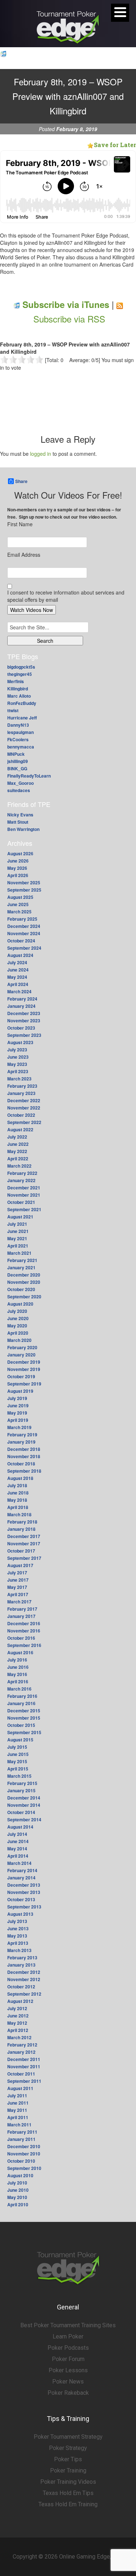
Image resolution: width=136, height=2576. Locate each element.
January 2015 (21, 1790)
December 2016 (24, 1623)
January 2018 (21, 1529)
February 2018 (22, 1522)
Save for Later (115, 145)
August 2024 (20, 955)
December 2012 (24, 1972)
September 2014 (24, 1820)
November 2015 (24, 1718)
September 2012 (24, 1994)
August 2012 (20, 2001)
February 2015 (22, 1783)
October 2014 (21, 1812)
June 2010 (18, 2190)
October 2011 (21, 2074)
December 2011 (24, 2059)
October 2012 (21, 1987)
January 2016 (21, 1703)
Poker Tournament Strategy (68, 2437)
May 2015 (17, 1761)
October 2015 (21, 1725)
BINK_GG (17, 768)
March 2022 (19, 1166)
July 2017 (17, 1573)
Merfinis (16, 681)
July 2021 (17, 1224)
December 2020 (24, 1275)
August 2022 (20, 1129)
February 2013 (22, 1958)
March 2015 (19, 1776)
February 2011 (22, 2132)
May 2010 (17, 2197)
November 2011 (24, 2066)
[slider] (22, 360)
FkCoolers (18, 739)
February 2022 (22, 1173)
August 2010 (20, 2175)
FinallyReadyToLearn (29, 776)
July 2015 (17, 1747)
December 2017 (24, 1536)
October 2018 (21, 1464)
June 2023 (18, 1057)
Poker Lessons (68, 2370)
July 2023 (17, 1050)
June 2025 (18, 904)
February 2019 (22, 1435)
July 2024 (17, 962)
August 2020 (20, 1304)
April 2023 (18, 1071)
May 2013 (17, 1936)
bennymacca (21, 747)
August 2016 (20, 1652)
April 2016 (18, 1682)
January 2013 (21, 1965)
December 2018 (24, 1449)
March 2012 (19, 2037)
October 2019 (21, 1376)
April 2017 (18, 1594)
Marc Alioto (19, 696)
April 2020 (18, 1333)
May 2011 (17, 2110)
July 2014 (17, 1834)
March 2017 (19, 1602)
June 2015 (18, 1754)
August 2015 (20, 1740)
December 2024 (24, 926)
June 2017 (18, 1580)
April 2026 (18, 875)
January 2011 (21, 2139)
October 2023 (21, 1028)
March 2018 (19, 1514)
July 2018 (17, 1485)
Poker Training (68, 2470)
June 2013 (18, 1928)
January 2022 (21, 1180)
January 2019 (21, 1442)
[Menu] (120, 13)
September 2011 (24, 2081)
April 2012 (18, 2030)
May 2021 (17, 1238)
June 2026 (18, 861)
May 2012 (17, 2023)
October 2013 (21, 1899)
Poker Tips (68, 2459)
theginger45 (20, 674)
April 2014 (18, 1856)
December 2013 (24, 1885)
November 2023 (24, 1021)
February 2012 (22, 2045)
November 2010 (24, 2154)
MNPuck (16, 754)
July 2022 (17, 1137)
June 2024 (18, 970)
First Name (20, 524)
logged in (41, 454)
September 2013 (24, 1907)
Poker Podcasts (68, 2348)
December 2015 (24, 1711)
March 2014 (19, 1863)
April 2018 (18, 1507)
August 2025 (20, 897)
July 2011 (17, 2096)
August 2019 (20, 1391)
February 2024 (22, 999)
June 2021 (18, 1231)
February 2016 (22, 1696)
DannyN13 (18, 725)
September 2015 (24, 1732)
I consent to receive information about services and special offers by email (66, 596)
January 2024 (21, 1006)
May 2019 (17, 1413)
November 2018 (24, 1456)
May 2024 (17, 977)
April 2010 (18, 2204)
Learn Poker (68, 2336)
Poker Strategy (68, 2448)
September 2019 (24, 1384)
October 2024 (21, 941)
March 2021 (19, 1253)
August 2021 (20, 1217)
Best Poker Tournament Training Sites (68, 2325)
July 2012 (17, 2008)
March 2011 (19, 2125)
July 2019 (17, 1398)
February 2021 (22, 1260)
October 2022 (21, 1115)
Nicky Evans (20, 815)
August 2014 (20, 1827)
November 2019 (24, 1369)
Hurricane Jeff (22, 718)
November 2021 (24, 1195)
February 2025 (22, 919)
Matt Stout (18, 822)
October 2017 (21, 1551)
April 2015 (18, 1769)
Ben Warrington (23, 829)
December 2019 (24, 1362)
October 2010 (21, 2161)
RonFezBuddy (22, 703)
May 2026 (17, 868)
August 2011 (20, 2088)
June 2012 (18, 2016)
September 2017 (24, 1558)
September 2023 (24, 1035)
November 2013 (24, 1892)
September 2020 (24, 1297)
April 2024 (18, 984)
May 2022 (17, 1151)
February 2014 (22, 1870)
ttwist (13, 710)
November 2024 (24, 933)
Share (21, 481)
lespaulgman (20, 732)
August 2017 (20, 1565)
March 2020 (19, 1340)
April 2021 (18, 1246)
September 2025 (24, 890)
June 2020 (18, 1318)
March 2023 (19, 1079)
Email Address (24, 555)
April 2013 (18, 1943)
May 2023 (17, 1064)
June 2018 (18, 1493)
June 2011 (18, 2103)
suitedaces (19, 790)
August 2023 (20, 1042)
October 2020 (21, 1289)
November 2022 (24, 1108)
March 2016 (19, 1689)
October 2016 (21, 1638)
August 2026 (20, 853)
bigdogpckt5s (21, 667)
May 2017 (17, 1587)
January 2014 (21, 1878)
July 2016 (17, 1660)
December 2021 (24, 1188)
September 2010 (24, 2168)
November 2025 (24, 883)
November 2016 (24, 1631)
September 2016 (24, 1645)
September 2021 (24, 1209)
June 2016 (18, 1667)
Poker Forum (68, 2359)
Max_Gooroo (20, 783)
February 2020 (22, 1347)
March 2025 (19, 912)
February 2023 (22, 1086)
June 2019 (18, 1405)
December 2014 (24, 1798)
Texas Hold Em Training (68, 2504)
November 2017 (24, 1543)
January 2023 (21, 1093)
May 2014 (17, 1849)
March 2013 (19, 1950)
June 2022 (18, 1144)
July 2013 (17, 1921)
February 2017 (22, 1609)
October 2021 (21, 1202)
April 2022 (18, 1159)
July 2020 (17, 1311)
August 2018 (20, 1478)
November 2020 (24, 1282)
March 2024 (19, 991)
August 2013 (20, 1914)
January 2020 (21, 1355)
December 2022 (24, 1100)
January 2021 (21, 1267)
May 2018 (17, 1500)
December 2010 (24, 2146)
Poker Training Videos (68, 2482)
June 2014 (18, 1841)
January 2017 (21, 1616)
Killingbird (18, 689)
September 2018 (24, 1471)
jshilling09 (18, 761)
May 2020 (17, 1326)
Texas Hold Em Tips (68, 2493)
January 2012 (21, 2052)
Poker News (68, 2382)
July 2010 (17, 2183)
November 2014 (24, 1805)
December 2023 (24, 1013)
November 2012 (24, 1979)
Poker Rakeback (68, 2393)
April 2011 (18, 2117)
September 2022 (24, 1122)
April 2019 (18, 1420)
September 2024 (24, 948)
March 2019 (19, 1427)
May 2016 (17, 1674)
